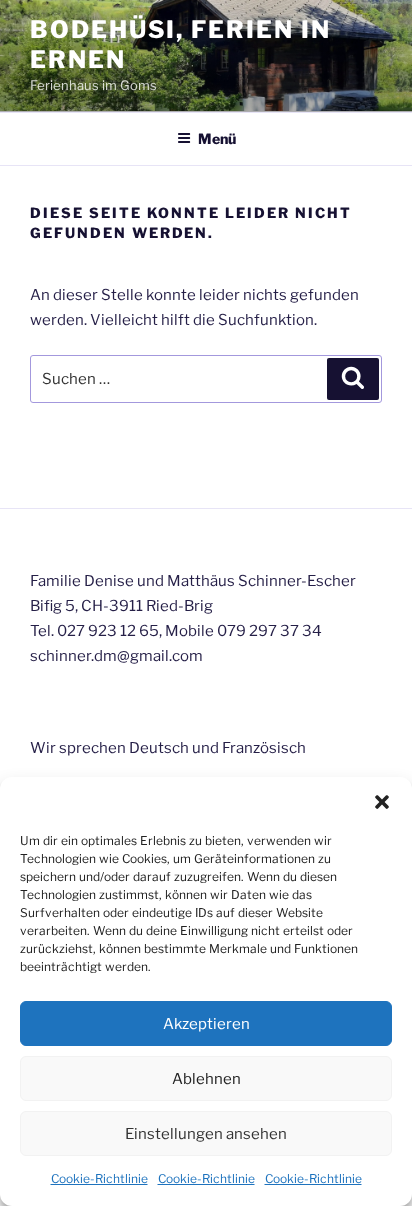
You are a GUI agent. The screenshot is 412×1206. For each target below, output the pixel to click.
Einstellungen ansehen (206, 1134)
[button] (382, 802)
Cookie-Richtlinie (99, 1178)
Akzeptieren (206, 1024)
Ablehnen (206, 1079)
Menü (217, 138)
